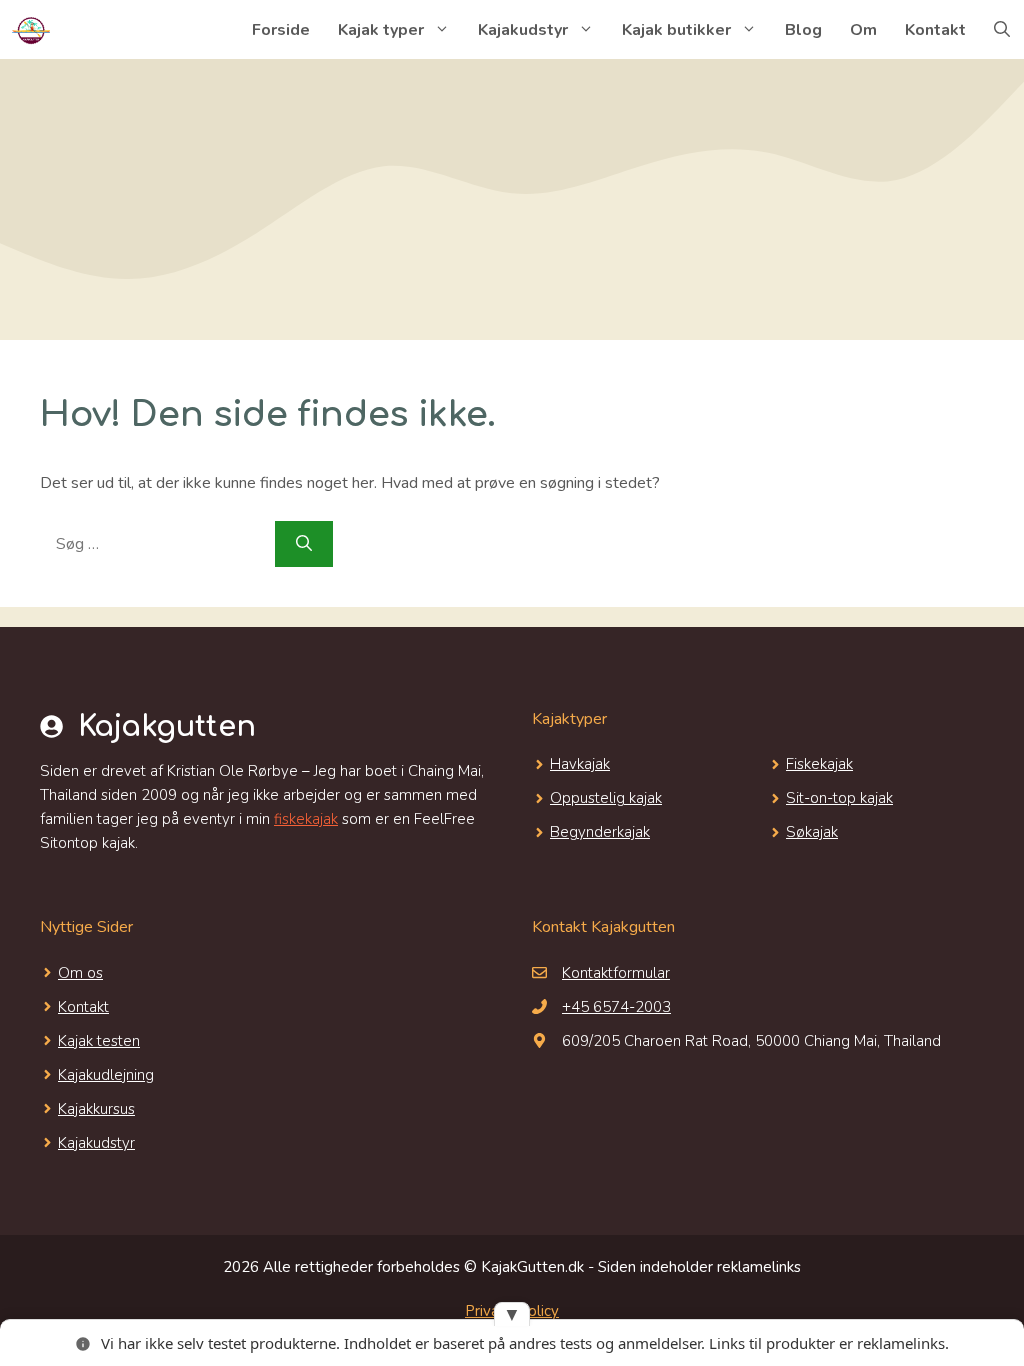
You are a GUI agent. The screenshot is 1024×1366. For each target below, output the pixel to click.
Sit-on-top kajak (839, 798)
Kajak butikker (676, 30)
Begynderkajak (600, 832)
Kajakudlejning (106, 1075)
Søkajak (812, 832)
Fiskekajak (819, 764)
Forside (281, 30)
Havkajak (580, 764)
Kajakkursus (96, 1109)
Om (863, 30)
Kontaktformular (616, 973)
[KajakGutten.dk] (30, 30)
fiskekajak (306, 819)
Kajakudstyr (523, 30)
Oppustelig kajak (606, 798)
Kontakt (935, 30)
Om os (80, 973)
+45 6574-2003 (616, 1007)
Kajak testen (99, 1041)
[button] (1002, 30)
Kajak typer (381, 30)
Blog (803, 30)
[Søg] (304, 544)
